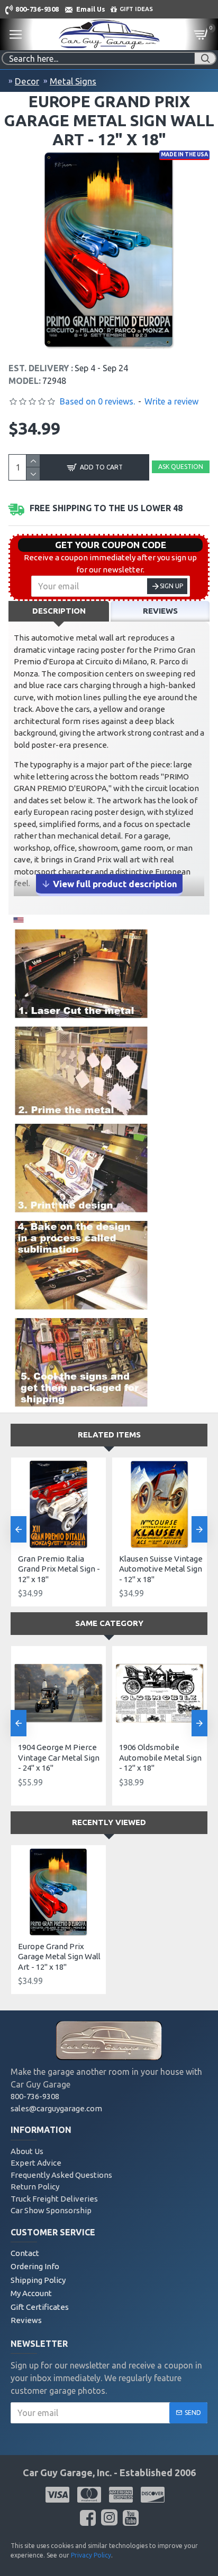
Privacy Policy (91, 2555)
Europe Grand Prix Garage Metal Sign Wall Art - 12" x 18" (59, 1957)
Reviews (160, 611)
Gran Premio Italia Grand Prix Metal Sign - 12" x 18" (59, 1569)
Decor (27, 81)
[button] (19, 1529)
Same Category (109, 1623)
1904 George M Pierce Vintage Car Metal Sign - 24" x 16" (59, 1757)
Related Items (109, 1435)
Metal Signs (73, 81)
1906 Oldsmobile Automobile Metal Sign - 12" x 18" (160, 1757)
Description (59, 611)
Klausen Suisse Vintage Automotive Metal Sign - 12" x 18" (161, 1569)
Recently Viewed (109, 1822)
